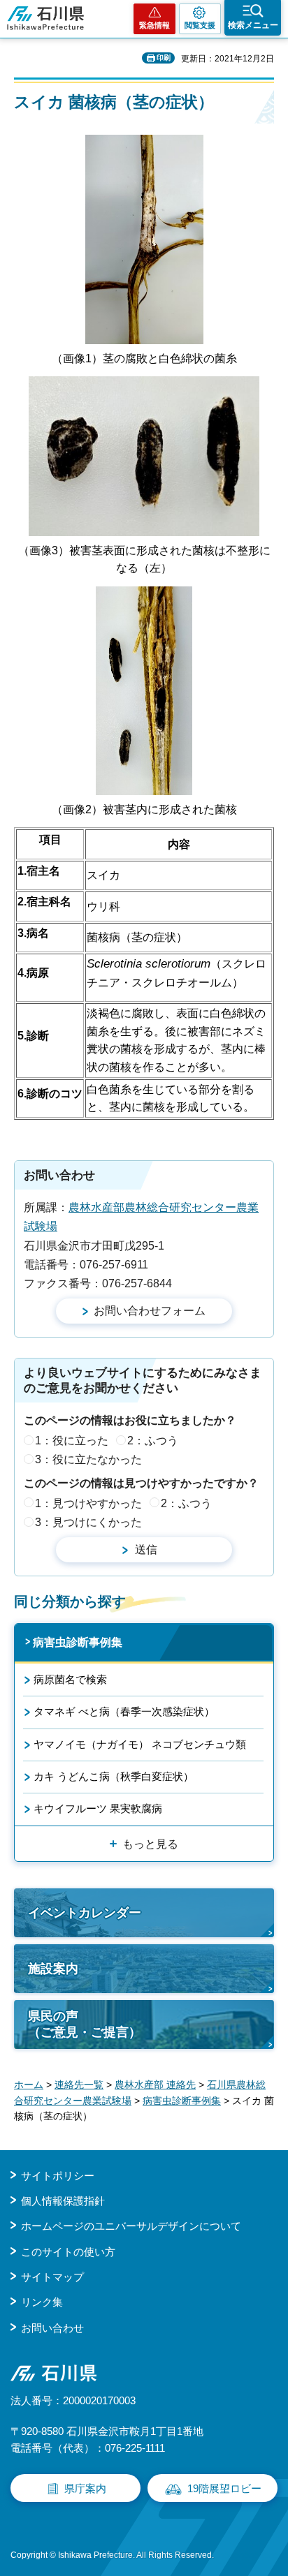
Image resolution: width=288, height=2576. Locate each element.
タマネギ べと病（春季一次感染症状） (124, 1711)
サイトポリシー (58, 2176)
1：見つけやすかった (88, 1503)
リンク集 (42, 2302)
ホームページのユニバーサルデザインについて (131, 2226)
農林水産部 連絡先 (155, 2085)
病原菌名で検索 (70, 1679)
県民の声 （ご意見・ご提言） (85, 2024)
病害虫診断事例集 (78, 1642)
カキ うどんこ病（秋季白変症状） (114, 1776)
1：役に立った (72, 1441)
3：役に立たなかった (88, 1459)
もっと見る (150, 1844)
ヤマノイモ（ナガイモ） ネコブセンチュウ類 (140, 1744)
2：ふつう (153, 1441)
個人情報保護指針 (63, 2201)
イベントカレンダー (85, 1913)
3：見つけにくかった (88, 1522)
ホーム (29, 2085)
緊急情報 (154, 25)
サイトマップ (52, 2277)
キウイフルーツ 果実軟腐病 (98, 1808)
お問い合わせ (52, 2328)
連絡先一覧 (79, 2085)
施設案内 (53, 1969)
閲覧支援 (200, 25)
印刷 (164, 58)
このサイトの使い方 (68, 2252)
